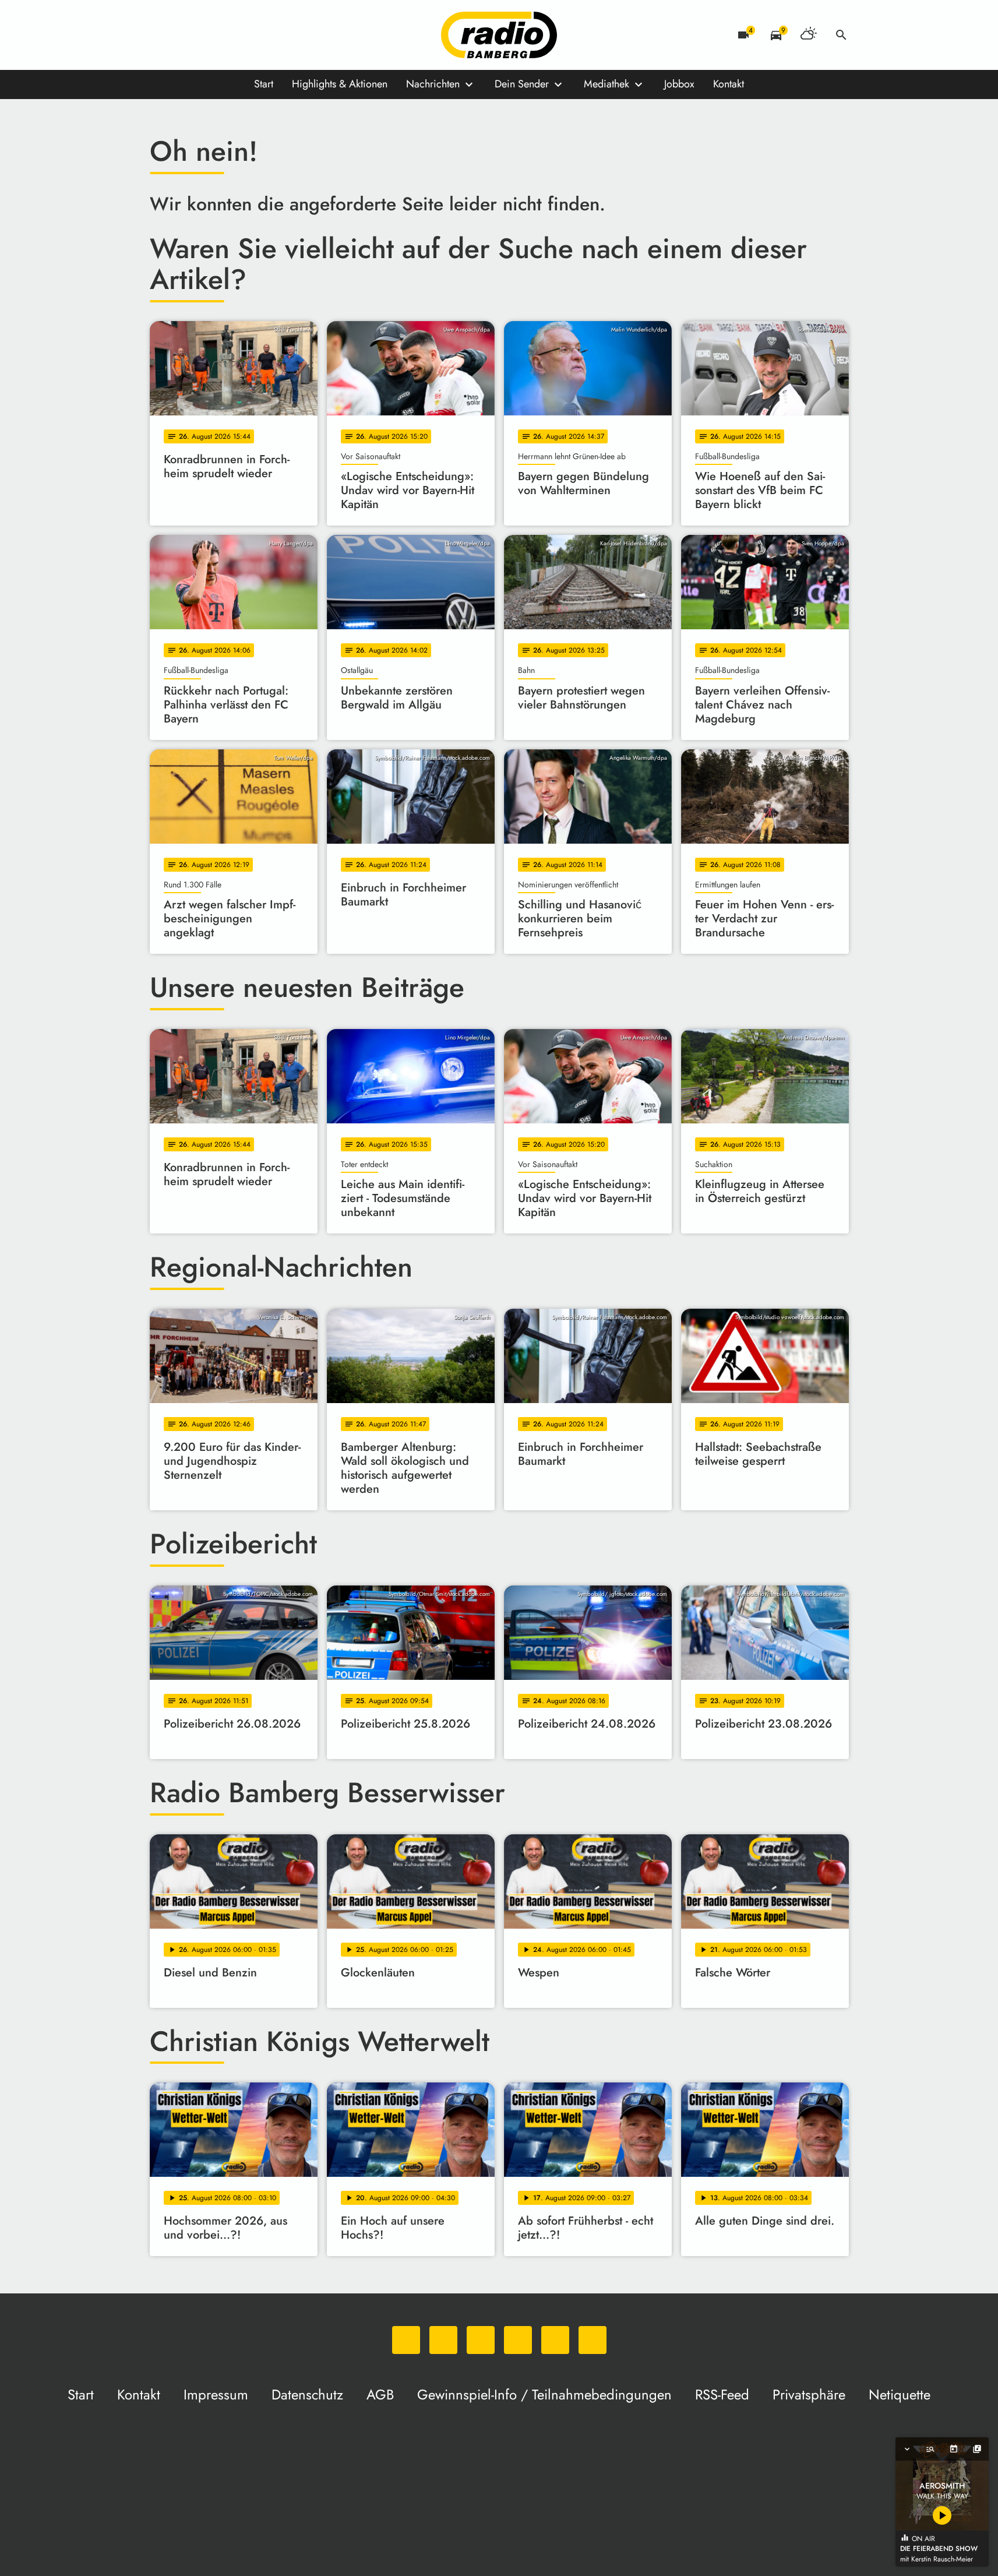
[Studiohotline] (278, 35)
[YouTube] (231, 35)
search (841, 35)
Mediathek (606, 84)
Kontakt (729, 84)
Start (264, 84)
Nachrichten (433, 84)
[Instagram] (208, 35)
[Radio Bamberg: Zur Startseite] (499, 35)
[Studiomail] (255, 35)
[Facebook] (185, 35)
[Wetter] (809, 35)
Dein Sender (522, 84)
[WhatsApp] (161, 35)
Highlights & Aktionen (340, 84)
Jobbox (679, 84)
